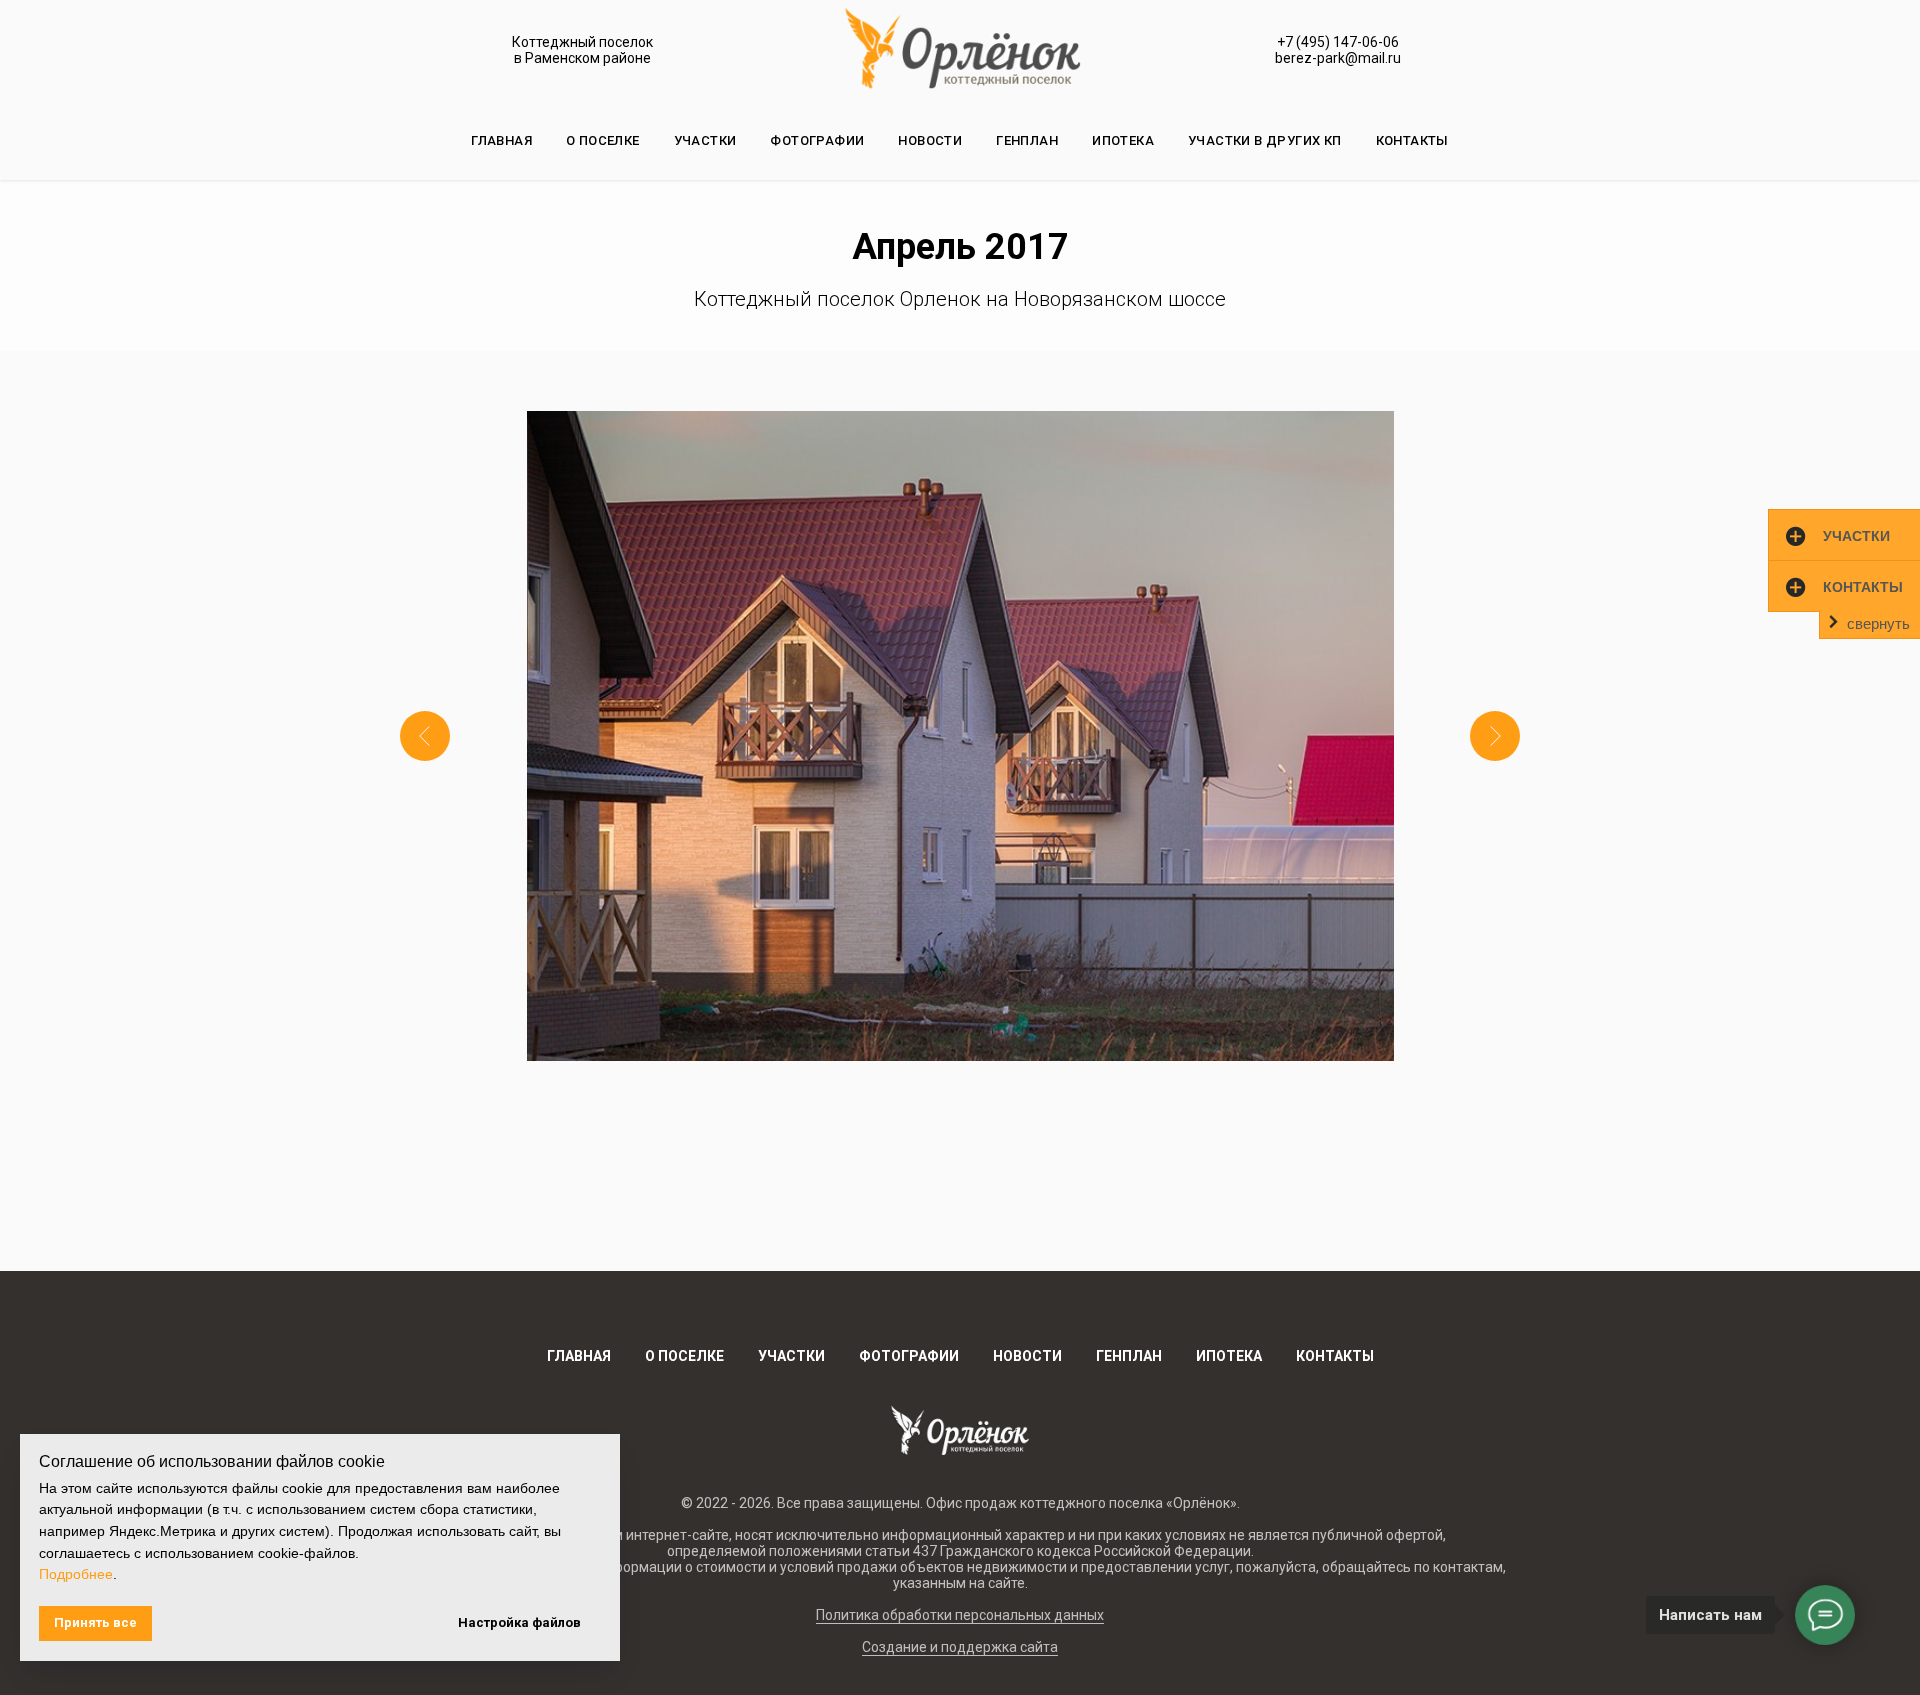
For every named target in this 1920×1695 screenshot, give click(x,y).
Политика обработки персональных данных (960, 1615)
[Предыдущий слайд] (425, 736)
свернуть (1878, 623)
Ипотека (1123, 140)
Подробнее (76, 1574)
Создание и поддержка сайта (960, 1647)
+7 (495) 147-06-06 (1338, 42)
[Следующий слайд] (1495, 736)
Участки (705, 140)
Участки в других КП (1265, 140)
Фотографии (817, 140)
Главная (501, 140)
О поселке (603, 140)
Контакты (1412, 140)
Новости (930, 140)
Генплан (1027, 140)
